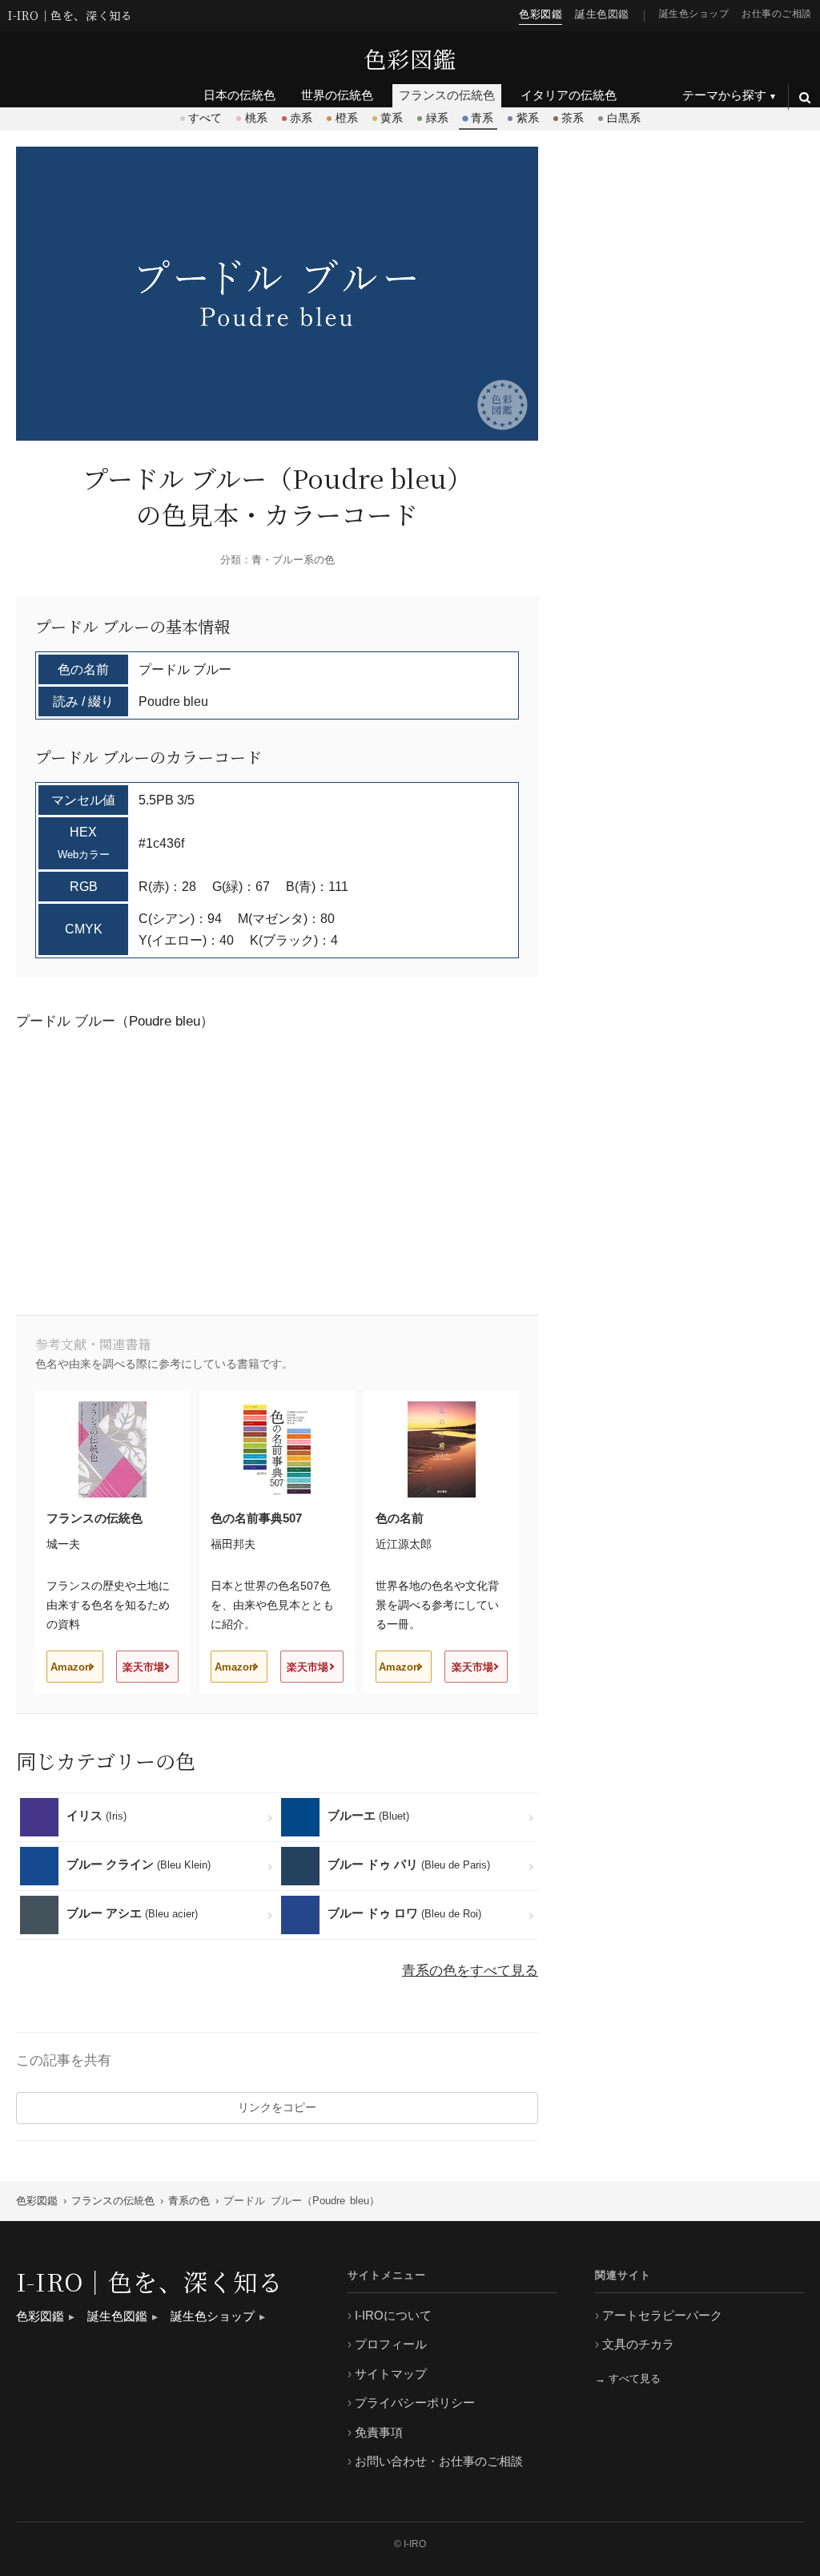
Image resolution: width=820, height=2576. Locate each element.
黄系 (392, 118)
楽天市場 (143, 1667)
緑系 (437, 118)
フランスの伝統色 (94, 1518)
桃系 (256, 118)
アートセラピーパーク (662, 2315)
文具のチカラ (638, 2344)
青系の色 (189, 2201)
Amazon (71, 1667)
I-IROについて (393, 2315)
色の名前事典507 (256, 1518)
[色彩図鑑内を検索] (804, 97)
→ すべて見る (628, 2378)
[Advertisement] (307, 1171)
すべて (205, 118)
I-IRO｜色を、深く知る (70, 16)
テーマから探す (724, 95)
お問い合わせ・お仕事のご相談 (439, 2461)
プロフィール (391, 2344)
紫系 (528, 118)
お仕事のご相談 (777, 13)
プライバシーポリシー (415, 2403)
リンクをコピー (277, 2107)
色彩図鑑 (410, 58)
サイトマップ (391, 2374)
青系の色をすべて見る (470, 1971)
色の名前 (400, 1518)
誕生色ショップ (694, 13)
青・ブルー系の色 (293, 560)
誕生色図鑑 (602, 14)
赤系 (301, 118)
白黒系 (624, 118)
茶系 (573, 118)
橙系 (347, 118)
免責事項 (379, 2432)
